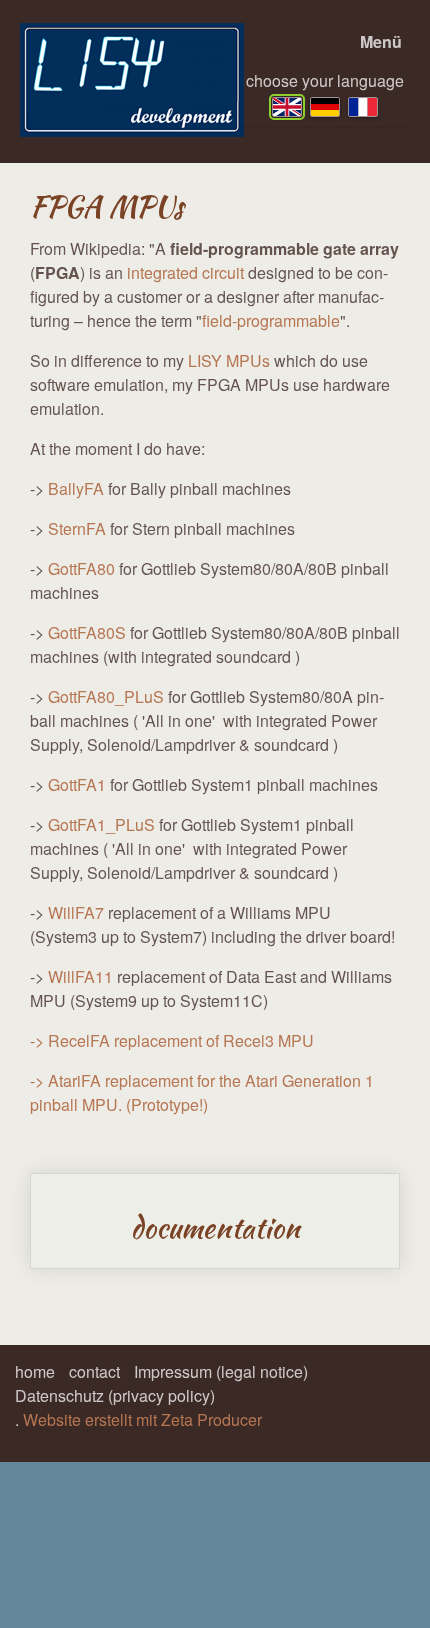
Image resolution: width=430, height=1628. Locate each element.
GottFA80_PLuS (106, 696)
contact (94, 1371)
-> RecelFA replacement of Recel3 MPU (172, 1040)
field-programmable (271, 320)
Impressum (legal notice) (221, 1371)
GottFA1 (77, 784)
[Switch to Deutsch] (325, 107)
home (35, 1371)
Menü (381, 41)
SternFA (77, 528)
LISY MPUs (229, 360)
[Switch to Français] (363, 107)
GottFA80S (87, 632)
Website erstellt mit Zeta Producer (142, 1419)
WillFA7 (76, 912)
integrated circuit (185, 272)
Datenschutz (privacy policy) (115, 1395)
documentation (215, 1221)
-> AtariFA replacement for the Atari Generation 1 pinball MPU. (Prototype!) (202, 1092)
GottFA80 (81, 568)
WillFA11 (82, 976)
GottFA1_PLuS (101, 824)
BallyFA (76, 488)
